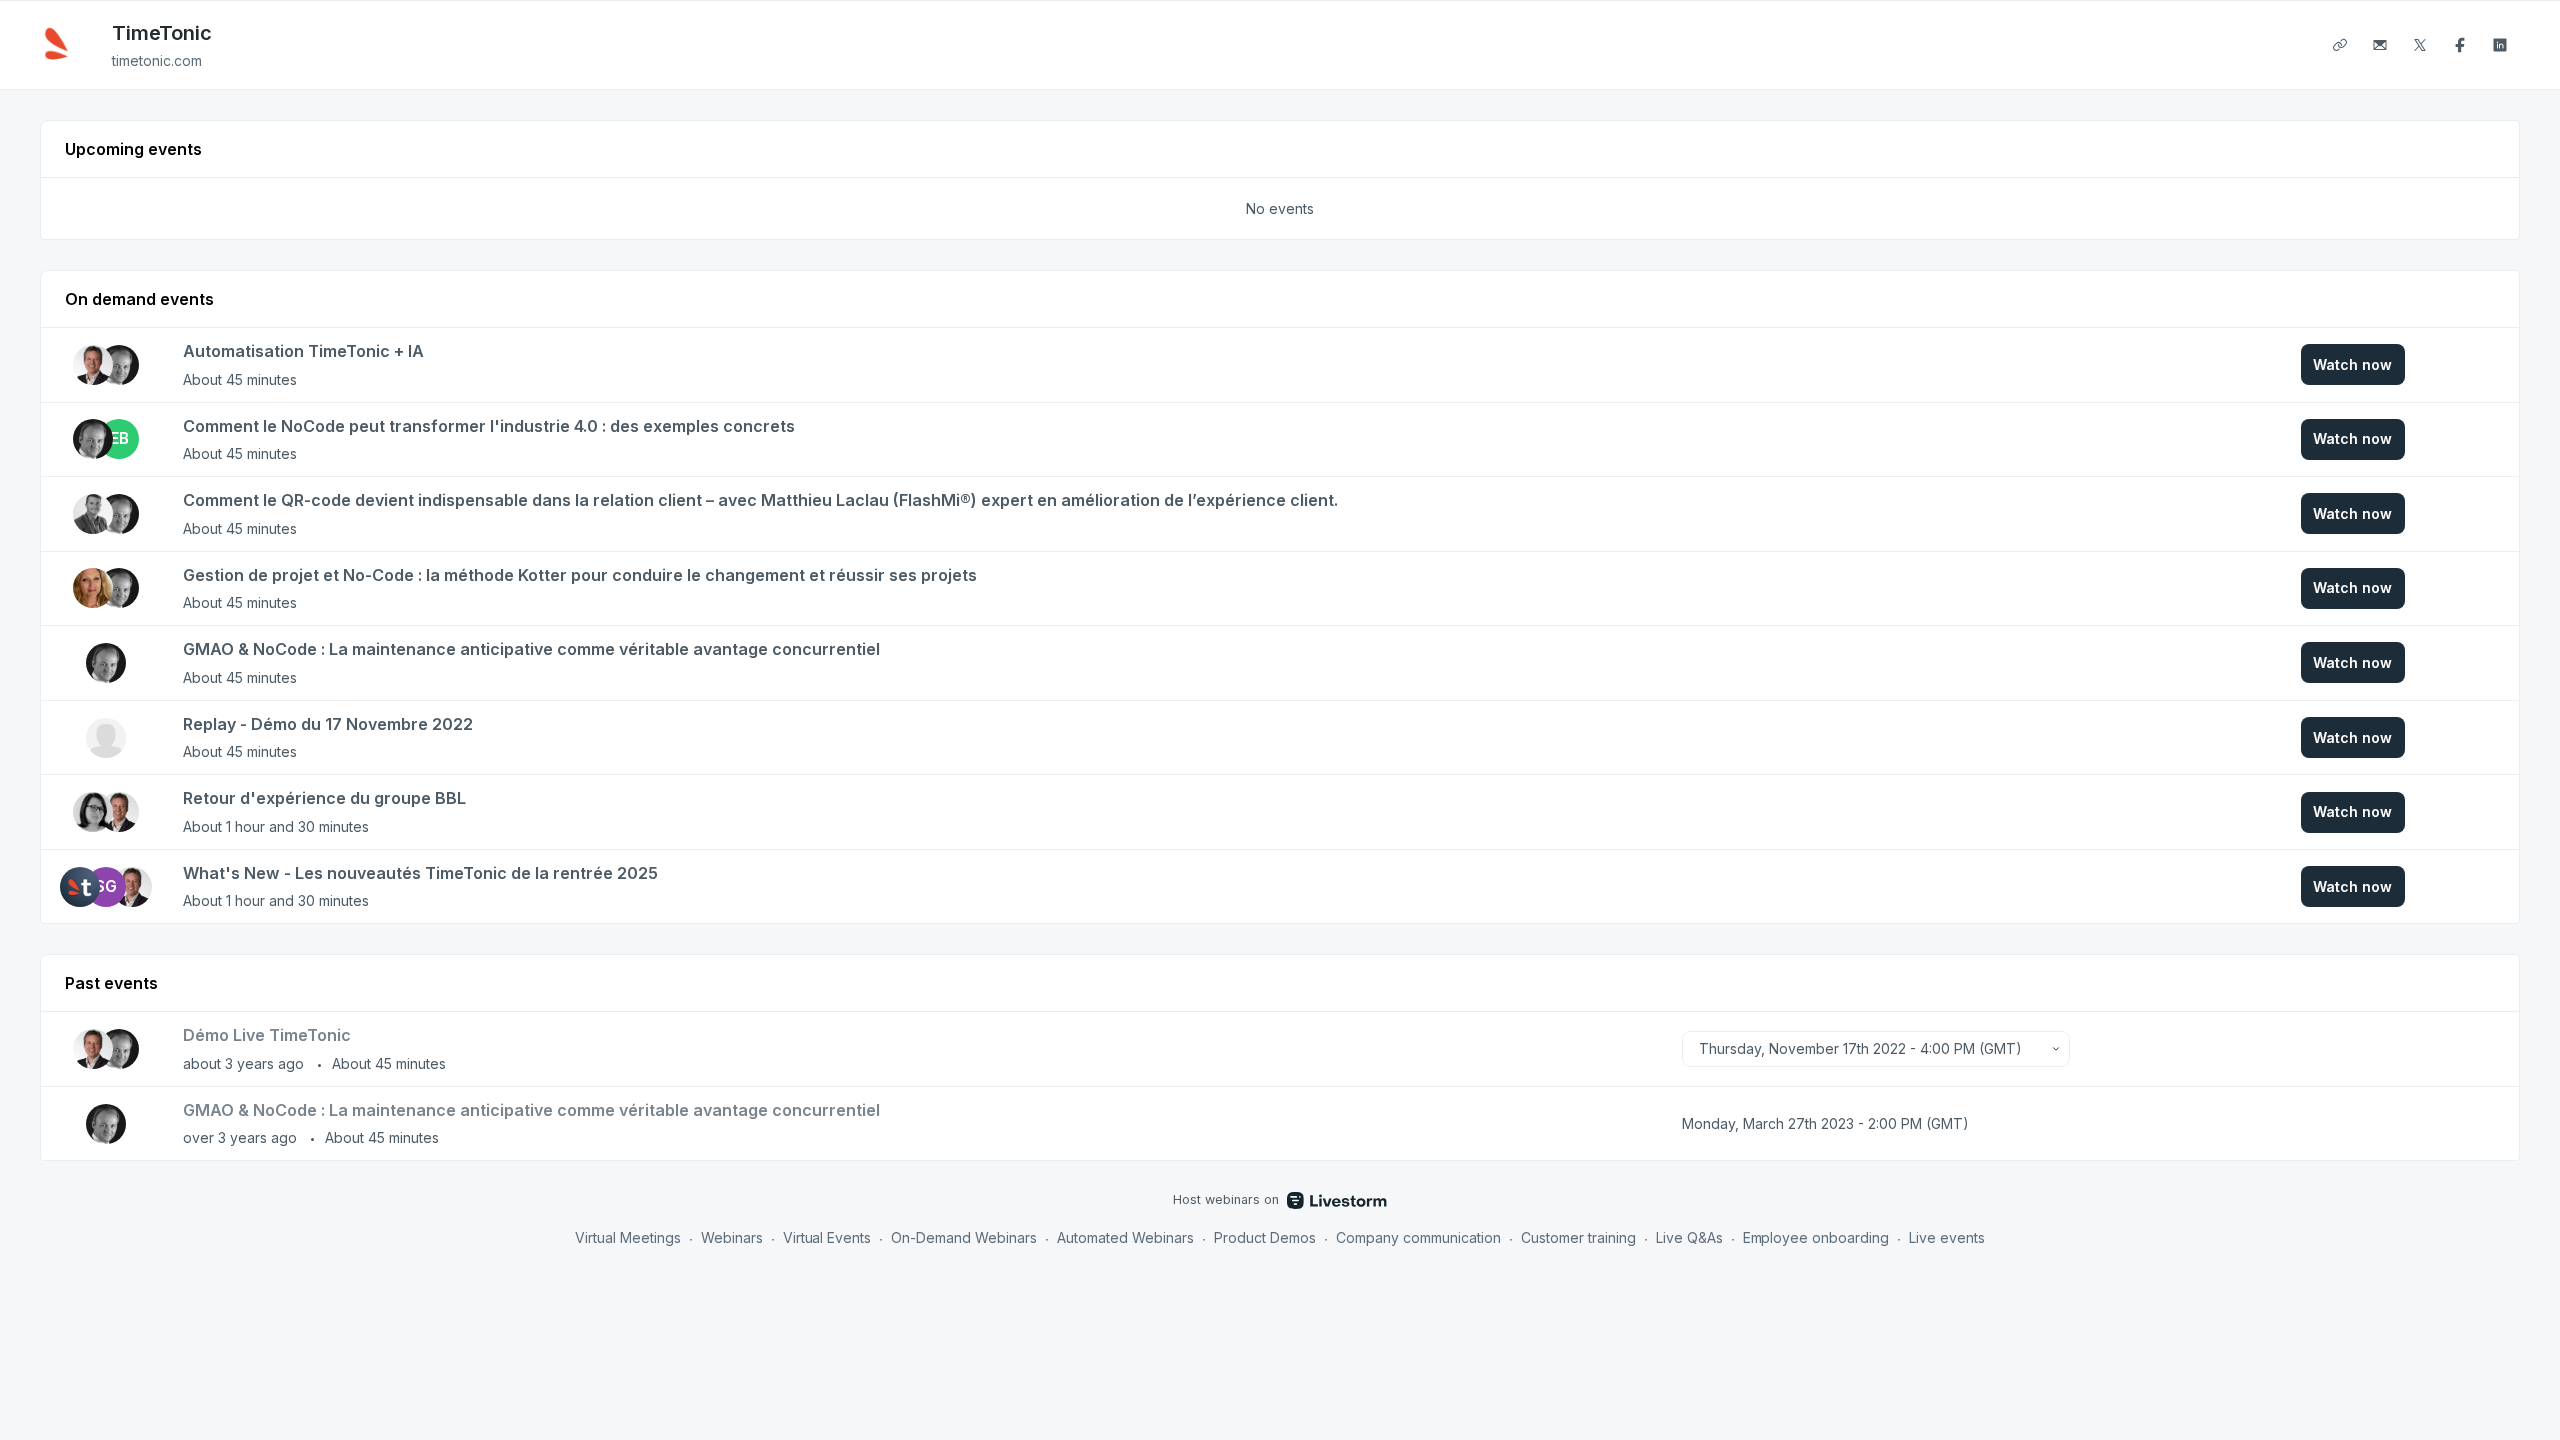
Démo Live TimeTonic (267, 1035)
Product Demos (1265, 1237)
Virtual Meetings (628, 1237)
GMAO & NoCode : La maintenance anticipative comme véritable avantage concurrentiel (531, 649)
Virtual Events (827, 1237)
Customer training (1578, 1237)
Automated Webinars (1125, 1237)
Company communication (1418, 1237)
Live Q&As (1689, 1237)
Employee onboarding (1816, 1237)
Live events (1947, 1237)
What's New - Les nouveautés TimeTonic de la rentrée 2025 (420, 873)
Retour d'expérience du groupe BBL (324, 798)
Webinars (732, 1237)
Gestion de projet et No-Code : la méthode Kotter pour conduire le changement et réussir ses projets (580, 575)
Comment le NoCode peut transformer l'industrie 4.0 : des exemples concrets (489, 426)
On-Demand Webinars (964, 1237)
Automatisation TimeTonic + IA (303, 351)
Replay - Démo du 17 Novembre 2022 (328, 724)
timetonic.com (157, 60)
